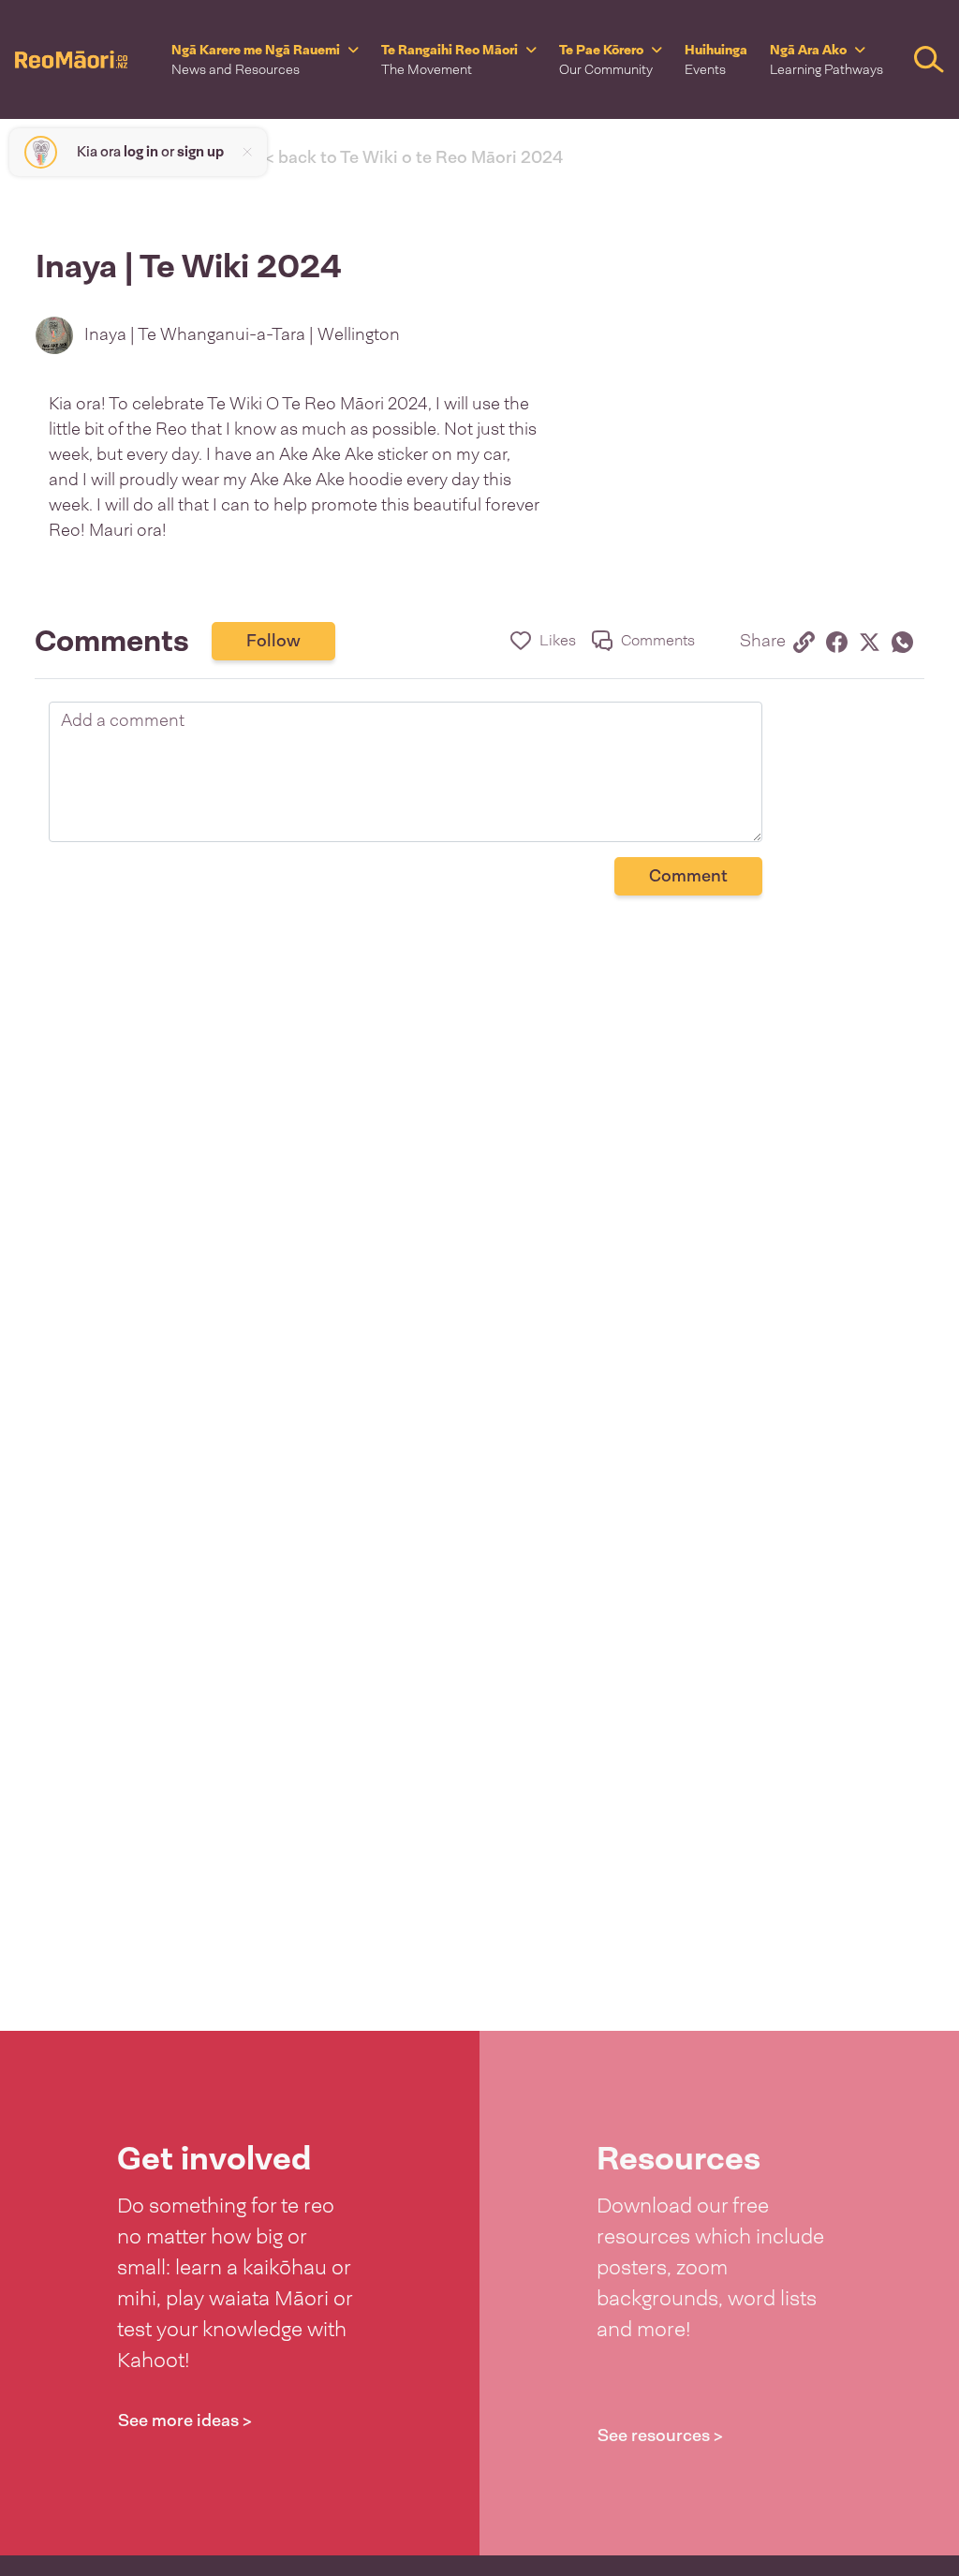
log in (141, 152)
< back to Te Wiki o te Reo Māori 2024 (414, 157)
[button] (265, 59)
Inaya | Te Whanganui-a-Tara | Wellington (242, 334)
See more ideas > (185, 2421)
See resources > (660, 2435)
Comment (688, 876)
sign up (200, 152)
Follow (273, 641)
